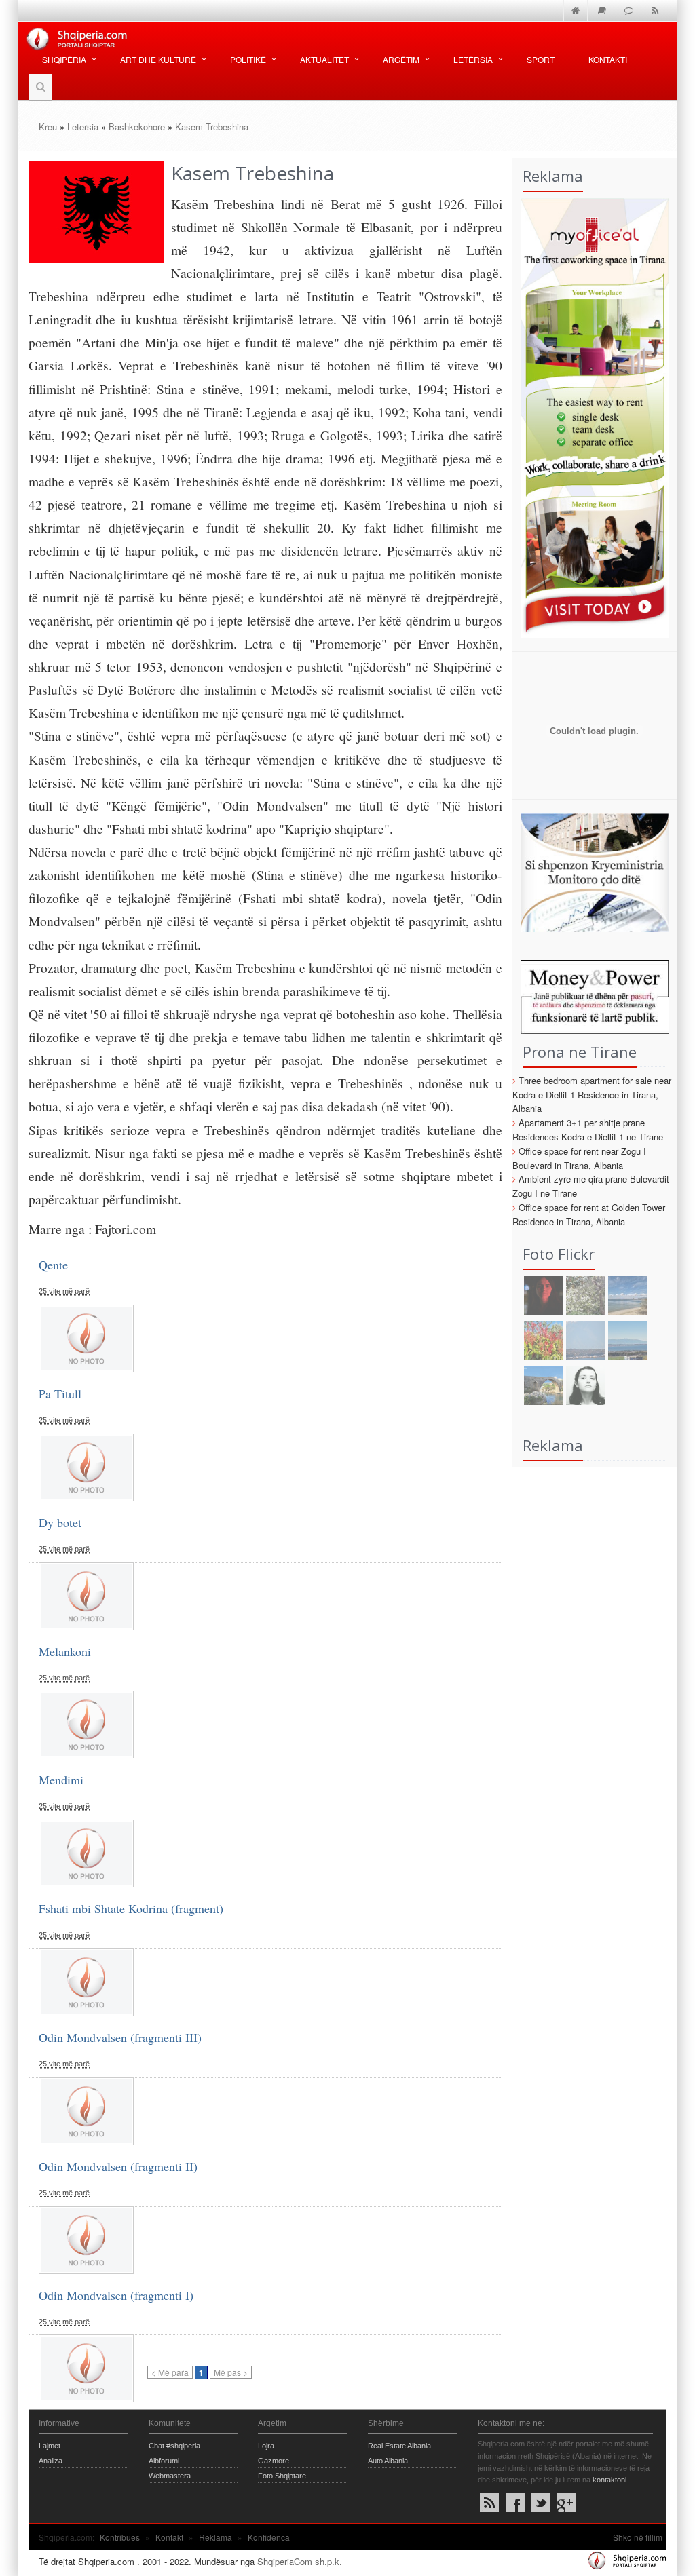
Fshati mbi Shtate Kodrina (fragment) (131, 1908)
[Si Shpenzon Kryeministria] (590, 871)
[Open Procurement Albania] (590, 778)
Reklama (215, 2537)
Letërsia (473, 59)
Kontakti (608, 59)
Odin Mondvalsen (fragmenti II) (118, 2166)
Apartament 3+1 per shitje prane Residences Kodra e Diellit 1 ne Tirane (588, 1130)
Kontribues (120, 2537)
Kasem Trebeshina (212, 127)
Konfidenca (269, 2537)
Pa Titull (60, 1393)
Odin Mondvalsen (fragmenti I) (116, 2295)
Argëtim (401, 59)
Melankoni (65, 1651)
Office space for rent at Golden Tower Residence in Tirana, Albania (589, 1214)
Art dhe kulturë (158, 59)
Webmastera (170, 2476)
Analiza (51, 2461)
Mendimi (61, 1780)
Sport (541, 59)
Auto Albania (388, 2461)
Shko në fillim (638, 2537)
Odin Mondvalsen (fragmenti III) (120, 2037)
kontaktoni (609, 2480)
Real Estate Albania (399, 2446)
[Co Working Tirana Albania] (590, 416)
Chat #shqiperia (174, 2446)
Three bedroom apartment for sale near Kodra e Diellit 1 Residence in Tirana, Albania (592, 1095)
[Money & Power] (590, 996)
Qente (53, 1265)
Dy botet (60, 1522)
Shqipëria (64, 59)
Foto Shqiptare (282, 2476)
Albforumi (164, 2461)
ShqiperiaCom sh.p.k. (300, 2561)
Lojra (266, 2446)
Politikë (248, 59)
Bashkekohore (137, 127)
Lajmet (50, 2446)
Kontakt (169, 2537)
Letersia (83, 127)
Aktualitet (324, 59)
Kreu (48, 127)
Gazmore (274, 2461)
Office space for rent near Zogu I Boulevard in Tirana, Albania (579, 1158)
